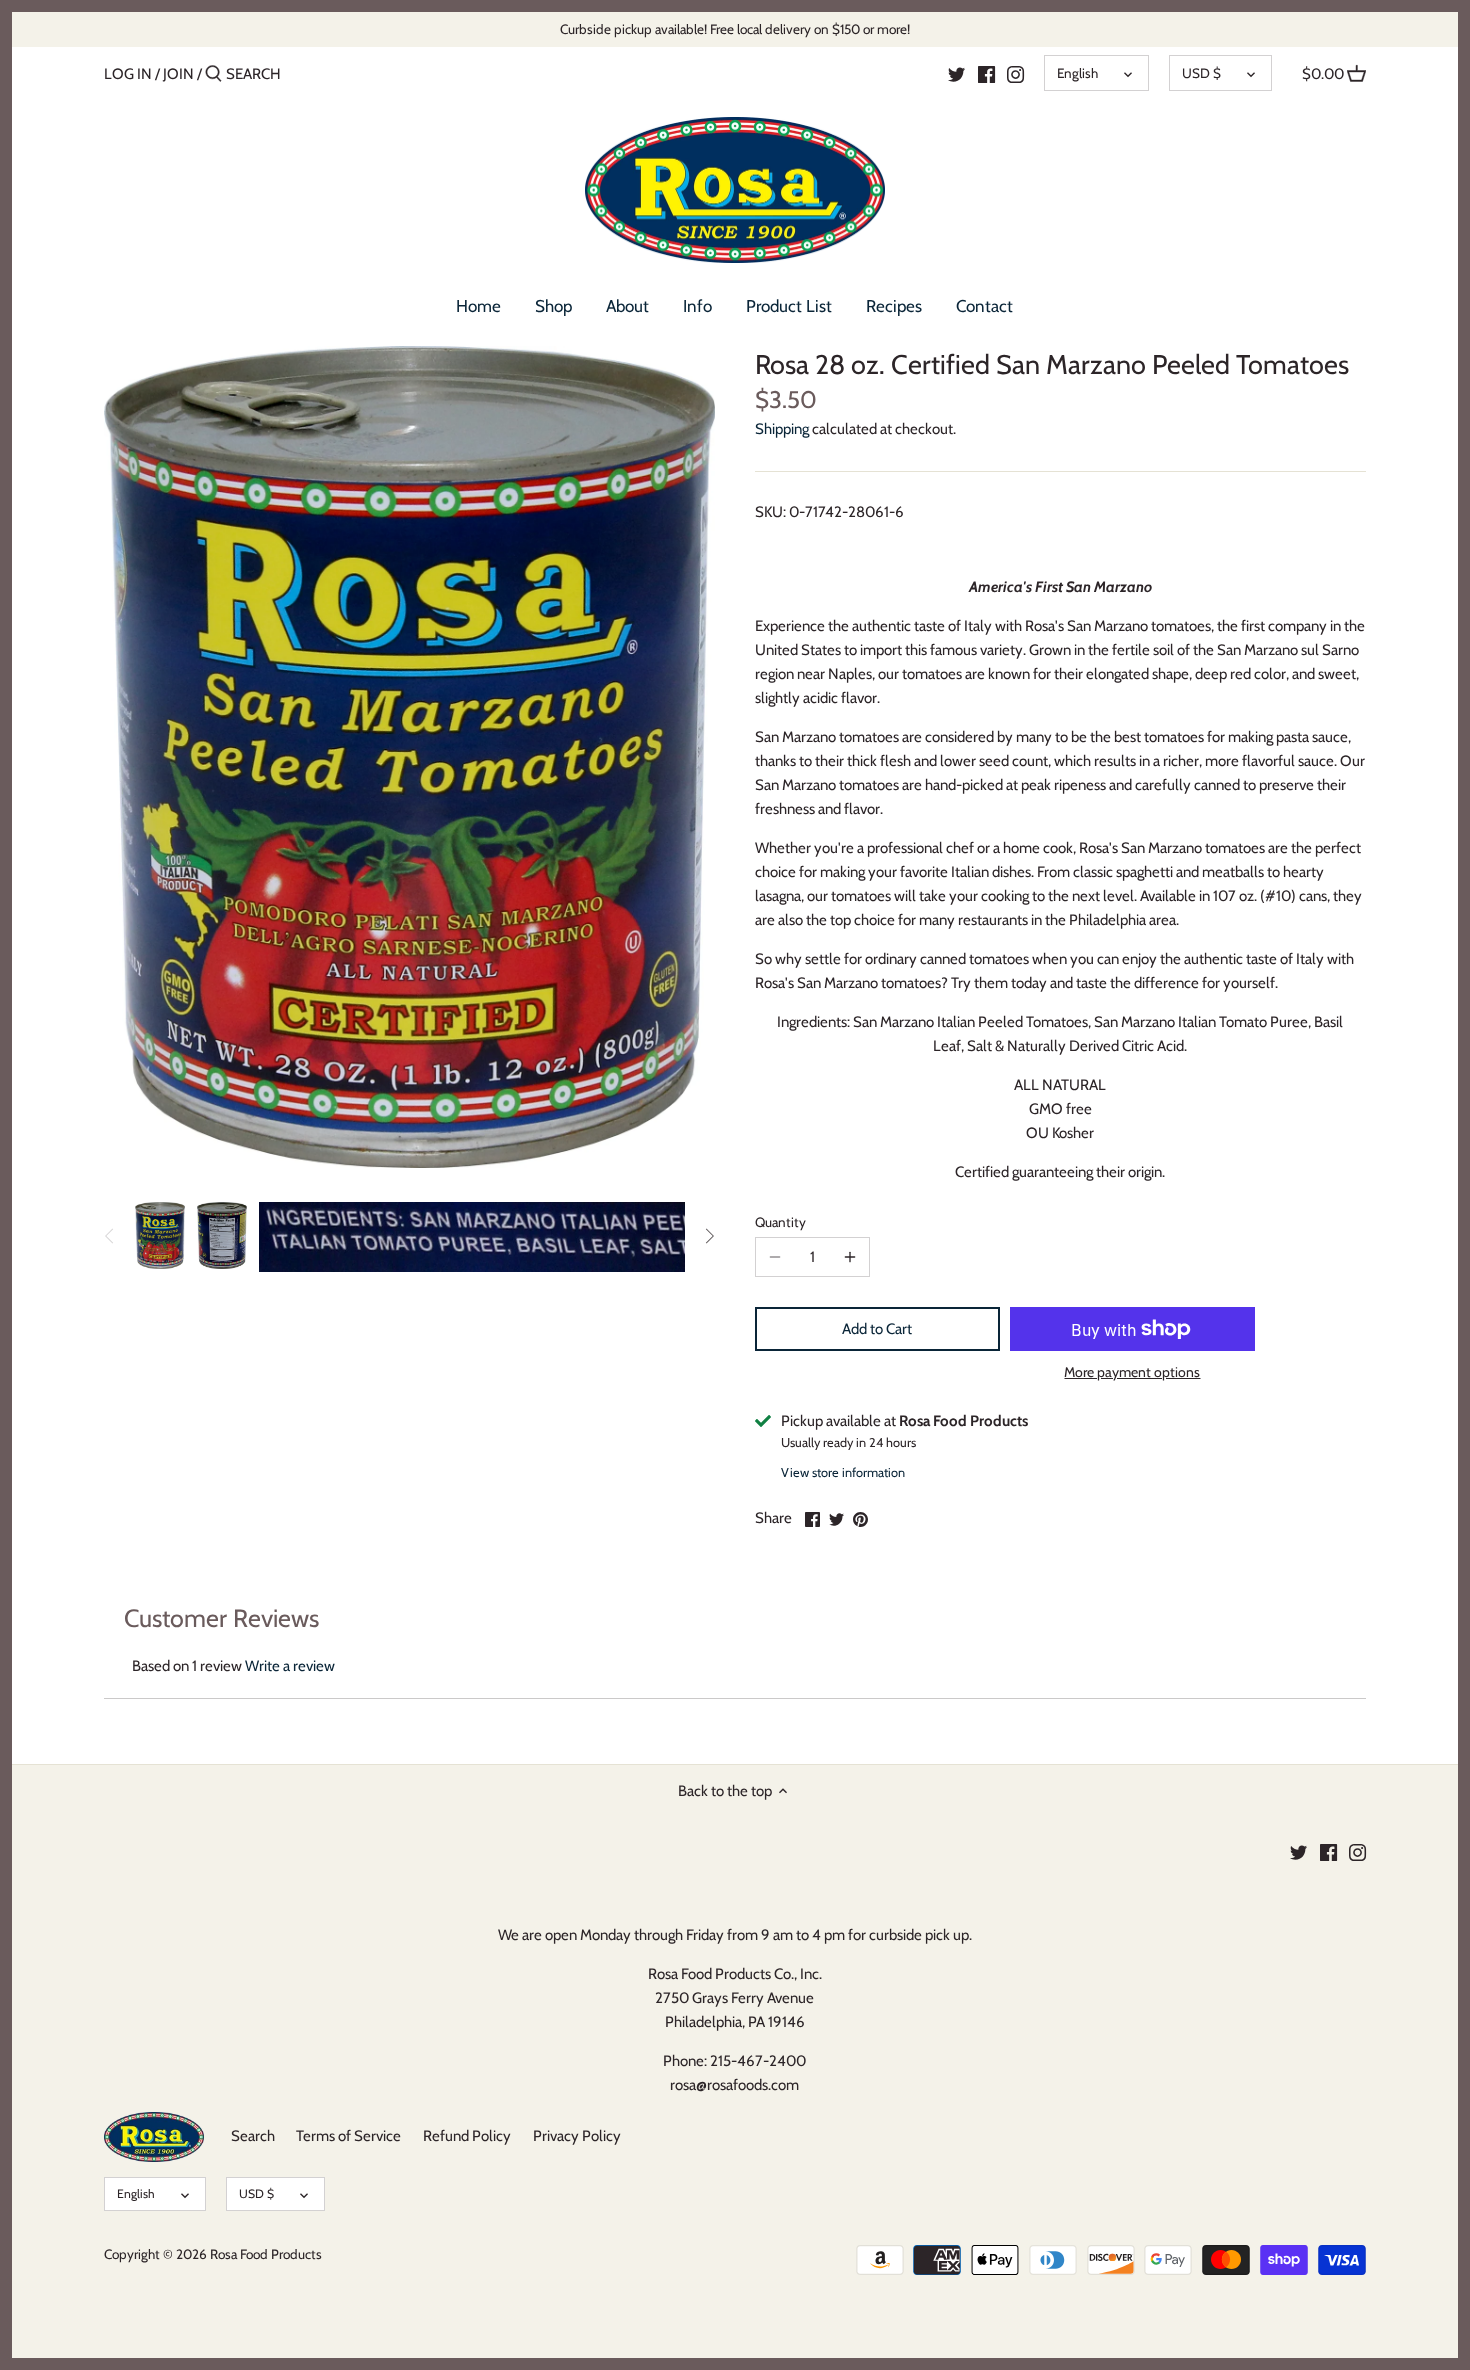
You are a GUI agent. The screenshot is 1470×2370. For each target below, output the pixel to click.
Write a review (290, 1666)
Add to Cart (877, 1329)
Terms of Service (348, 2136)
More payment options (1132, 1372)
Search (253, 2136)
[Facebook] (986, 73)
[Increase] (850, 1257)
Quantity (780, 1222)
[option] (160, 1236)
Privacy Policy (577, 2136)
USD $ (1201, 73)
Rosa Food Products (266, 2254)
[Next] (709, 1236)
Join (178, 74)
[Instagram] (1015, 73)
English (1077, 73)
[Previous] (110, 1236)
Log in (128, 74)
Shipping (782, 429)
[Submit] (213, 74)
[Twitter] (956, 73)
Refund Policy (467, 2136)
